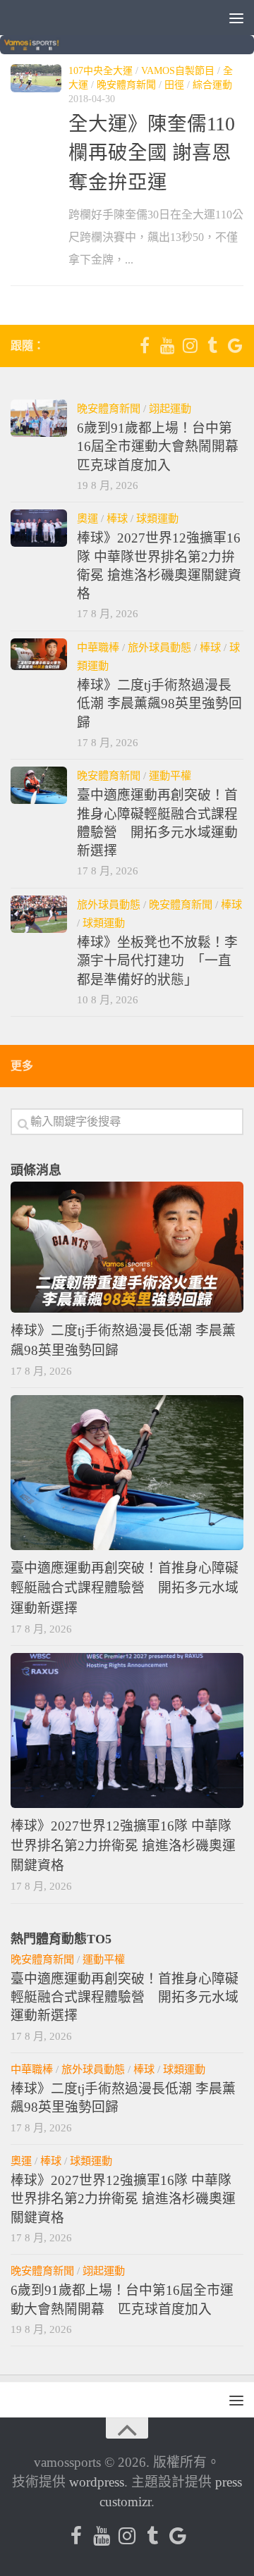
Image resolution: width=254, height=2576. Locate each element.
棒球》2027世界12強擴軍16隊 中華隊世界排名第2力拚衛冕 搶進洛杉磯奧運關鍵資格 (123, 1846)
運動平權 (170, 775)
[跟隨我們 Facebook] (145, 345)
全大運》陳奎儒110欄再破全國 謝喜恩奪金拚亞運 (152, 153)
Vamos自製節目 (178, 71)
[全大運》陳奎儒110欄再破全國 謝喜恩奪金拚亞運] (36, 79)
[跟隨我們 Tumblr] (212, 345)
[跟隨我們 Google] (235, 345)
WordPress (97, 2482)
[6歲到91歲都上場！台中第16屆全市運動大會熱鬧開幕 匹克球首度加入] (39, 418)
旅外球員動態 (159, 647)
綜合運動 (212, 85)
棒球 (117, 518)
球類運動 (157, 518)
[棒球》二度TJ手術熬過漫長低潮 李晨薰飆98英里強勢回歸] (39, 654)
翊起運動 (170, 408)
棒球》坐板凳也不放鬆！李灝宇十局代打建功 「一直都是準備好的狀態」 (157, 961)
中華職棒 (98, 647)
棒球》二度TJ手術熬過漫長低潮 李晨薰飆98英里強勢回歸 (159, 704)
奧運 (87, 518)
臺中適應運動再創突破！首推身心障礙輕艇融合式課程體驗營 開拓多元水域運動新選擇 (125, 1588)
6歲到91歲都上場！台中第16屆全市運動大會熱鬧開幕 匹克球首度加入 (164, 447)
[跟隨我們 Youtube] (167, 345)
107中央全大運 (101, 71)
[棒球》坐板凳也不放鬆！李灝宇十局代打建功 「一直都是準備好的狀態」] (39, 914)
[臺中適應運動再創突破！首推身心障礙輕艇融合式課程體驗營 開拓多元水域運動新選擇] (39, 785)
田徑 (174, 85)
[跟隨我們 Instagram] (190, 345)
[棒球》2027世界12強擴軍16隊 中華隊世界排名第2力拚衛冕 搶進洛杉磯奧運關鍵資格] (39, 528)
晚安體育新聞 (126, 85)
